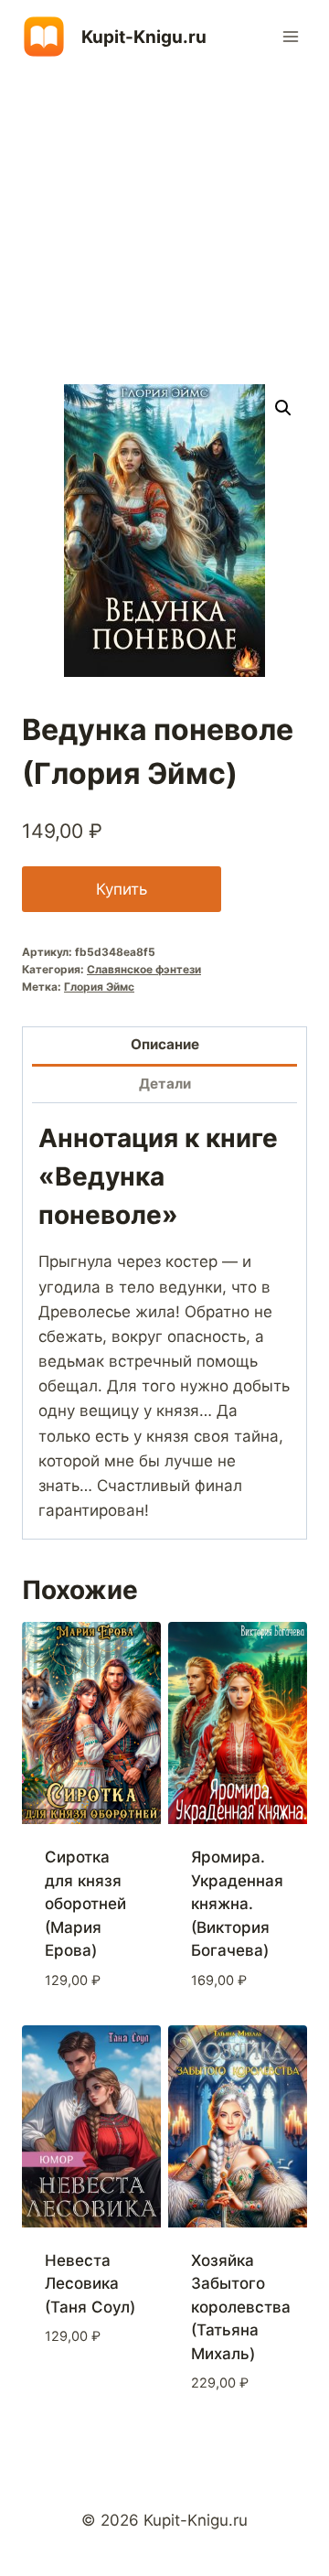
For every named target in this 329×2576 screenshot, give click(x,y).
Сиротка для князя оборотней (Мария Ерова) (85, 1904)
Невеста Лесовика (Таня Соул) (90, 2284)
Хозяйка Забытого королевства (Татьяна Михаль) (241, 2307)
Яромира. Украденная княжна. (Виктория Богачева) (237, 1904)
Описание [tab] (165, 1044)
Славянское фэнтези (144, 969)
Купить (122, 889)
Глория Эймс (99, 987)
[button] (283, 408)
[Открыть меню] (290, 36)
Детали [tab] (165, 1084)
